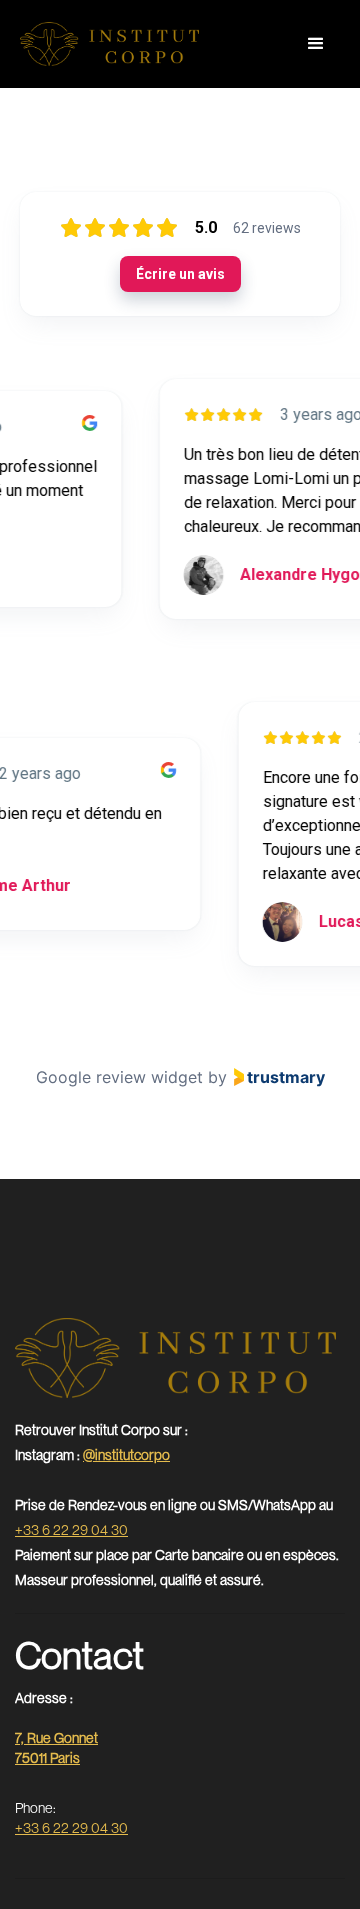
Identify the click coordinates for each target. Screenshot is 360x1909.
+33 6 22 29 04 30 (71, 1530)
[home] (109, 44)
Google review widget (119, 1077)
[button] (316, 44)
